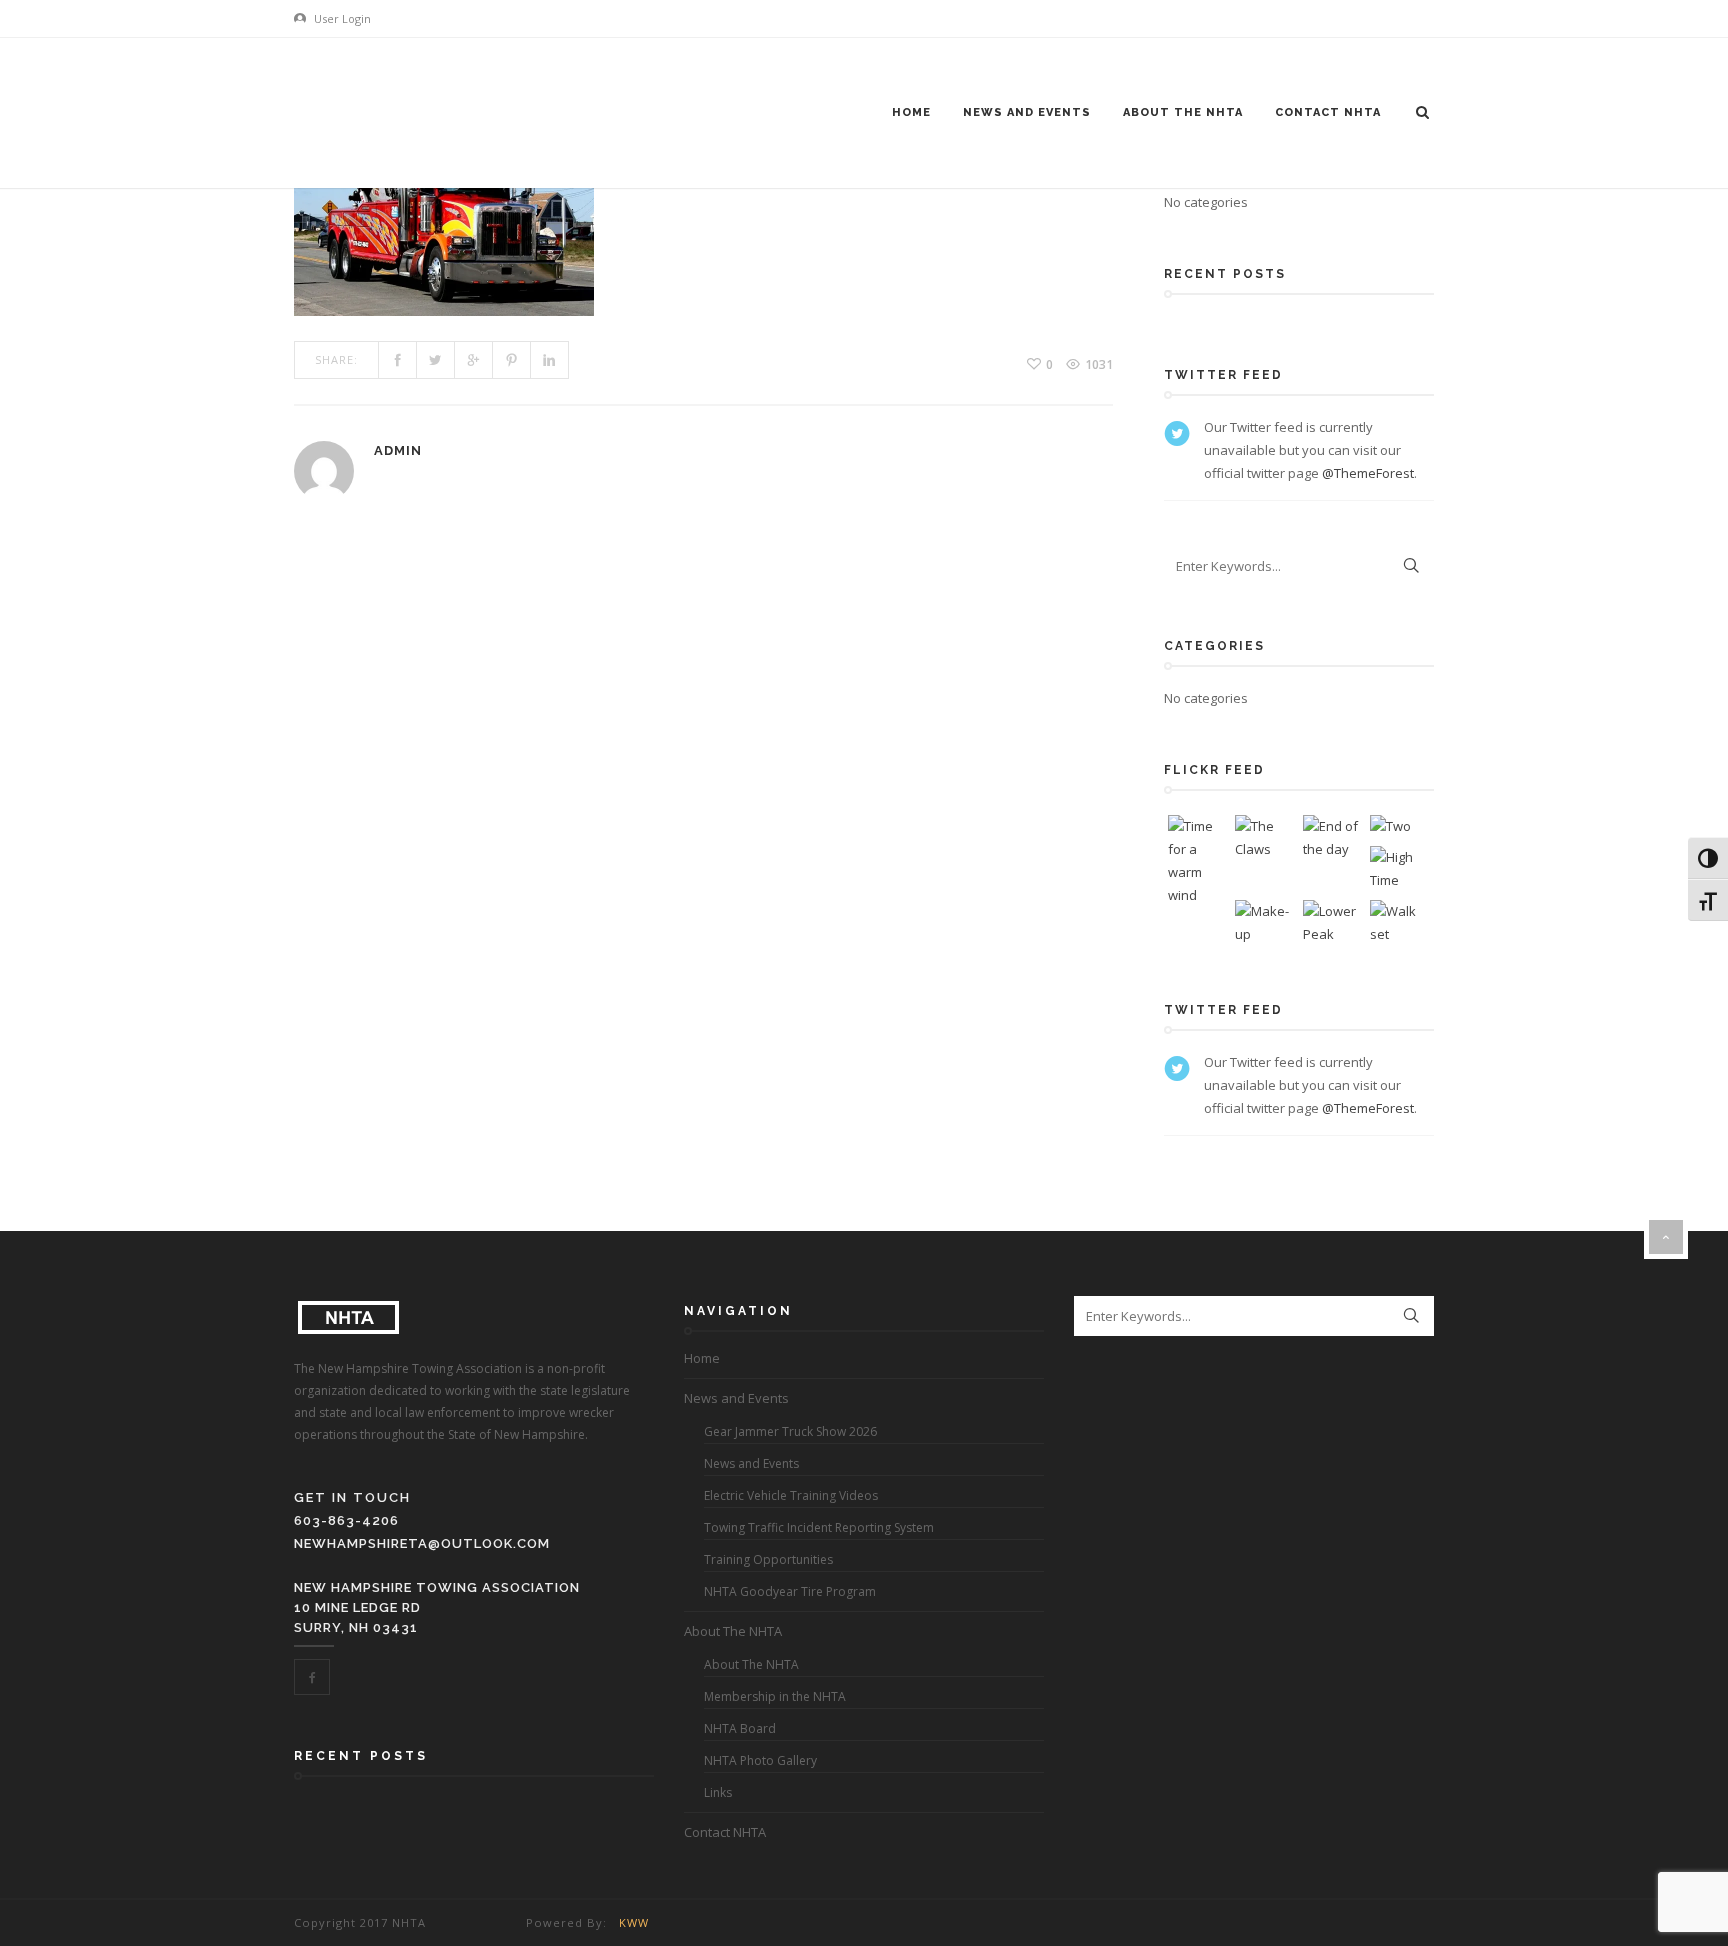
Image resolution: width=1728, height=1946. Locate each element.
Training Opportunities (768, 1559)
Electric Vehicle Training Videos (791, 1495)
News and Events (1027, 112)
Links (718, 1792)
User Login (341, 18)
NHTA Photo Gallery (760, 1760)
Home (911, 112)
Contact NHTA (1328, 112)
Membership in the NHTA (775, 1696)
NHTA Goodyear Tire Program (790, 1591)
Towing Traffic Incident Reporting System (819, 1527)
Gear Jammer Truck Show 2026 (790, 1431)
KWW (634, 1922)
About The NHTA (1183, 112)
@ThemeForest (1368, 473)
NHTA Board (740, 1728)
